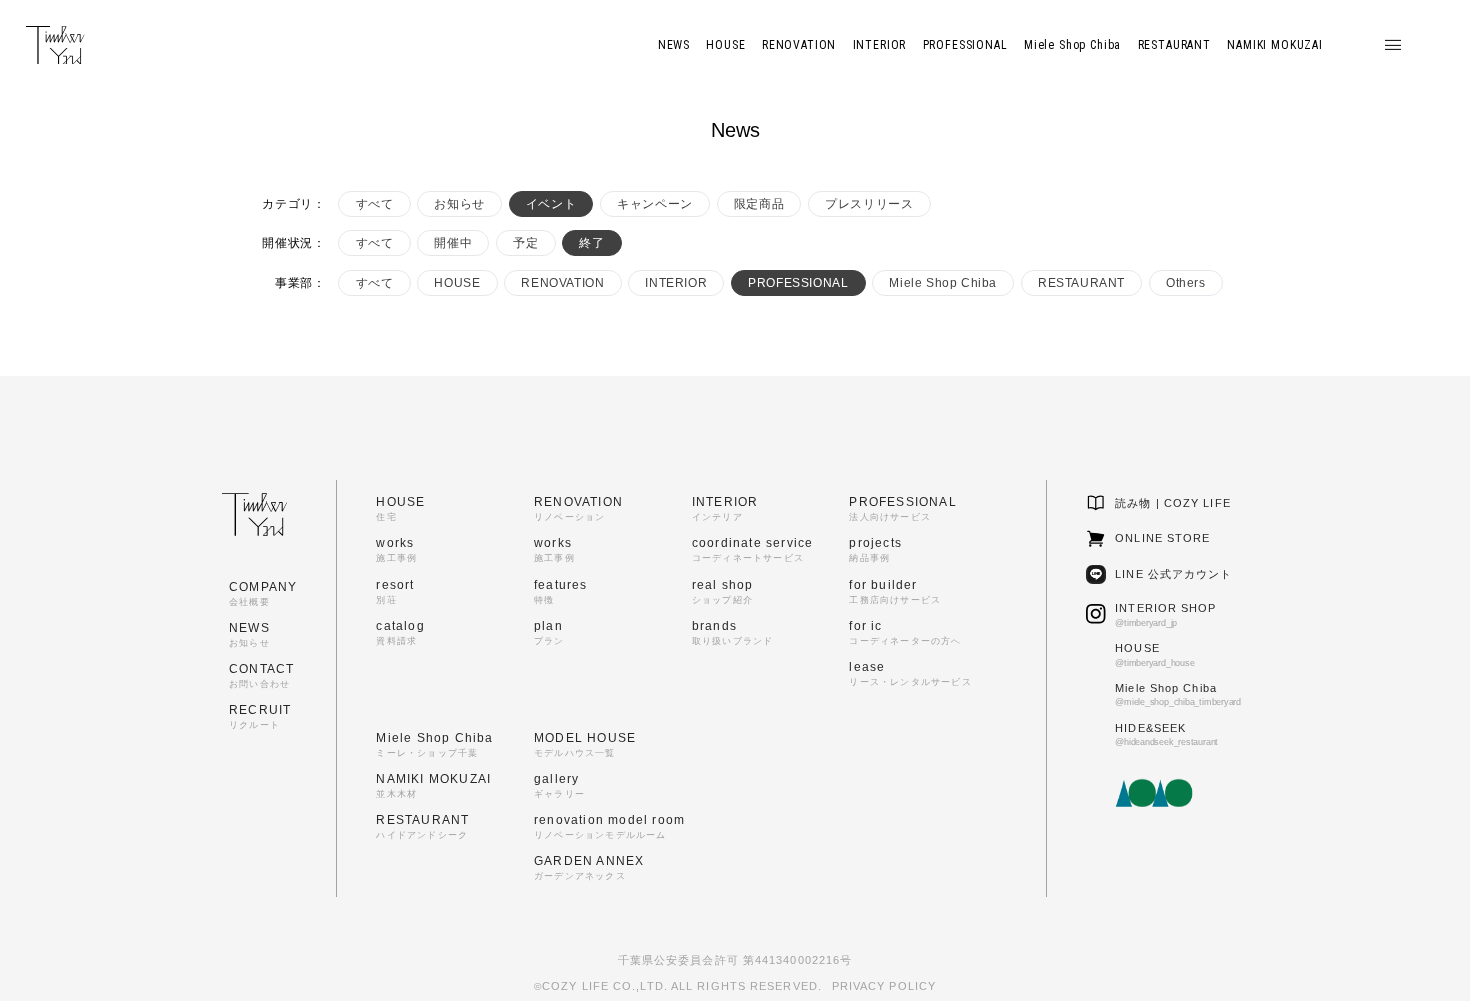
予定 (525, 243)
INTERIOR (676, 283)
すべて (375, 204)
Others (1186, 283)
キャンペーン (655, 204)
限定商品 (759, 204)
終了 (591, 243)
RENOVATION (562, 283)
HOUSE (457, 283)
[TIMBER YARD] (55, 45)
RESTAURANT (1081, 283)
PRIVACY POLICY (884, 986)
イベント (551, 204)
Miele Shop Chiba (943, 283)
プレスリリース (869, 204)
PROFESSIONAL (798, 283)
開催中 (453, 243)
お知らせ (459, 204)
